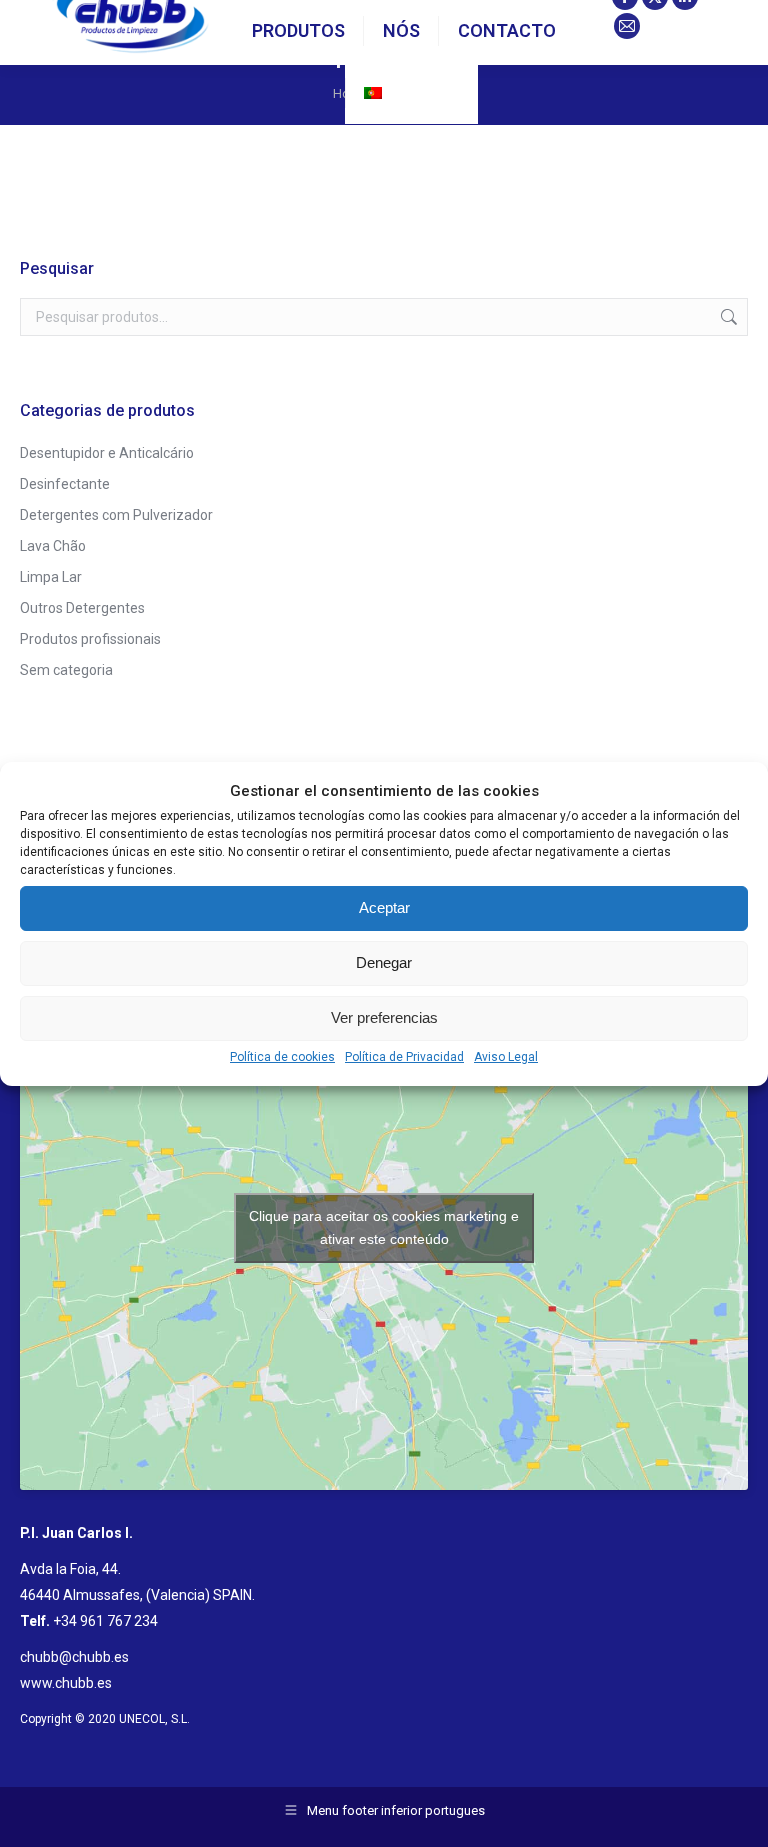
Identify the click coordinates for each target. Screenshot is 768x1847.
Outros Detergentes (82, 608)
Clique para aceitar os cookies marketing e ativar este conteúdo (384, 1227)
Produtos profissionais (90, 639)
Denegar (384, 962)
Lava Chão (53, 546)
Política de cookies (282, 1057)
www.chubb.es (66, 1683)
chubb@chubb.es (74, 1657)
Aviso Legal (506, 1057)
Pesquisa (727, 317)
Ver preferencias (384, 1017)
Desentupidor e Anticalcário (107, 453)
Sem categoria (66, 670)
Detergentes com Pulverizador (116, 515)
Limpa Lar (51, 577)
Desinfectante (65, 484)
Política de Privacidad (404, 1057)
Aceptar (384, 907)
